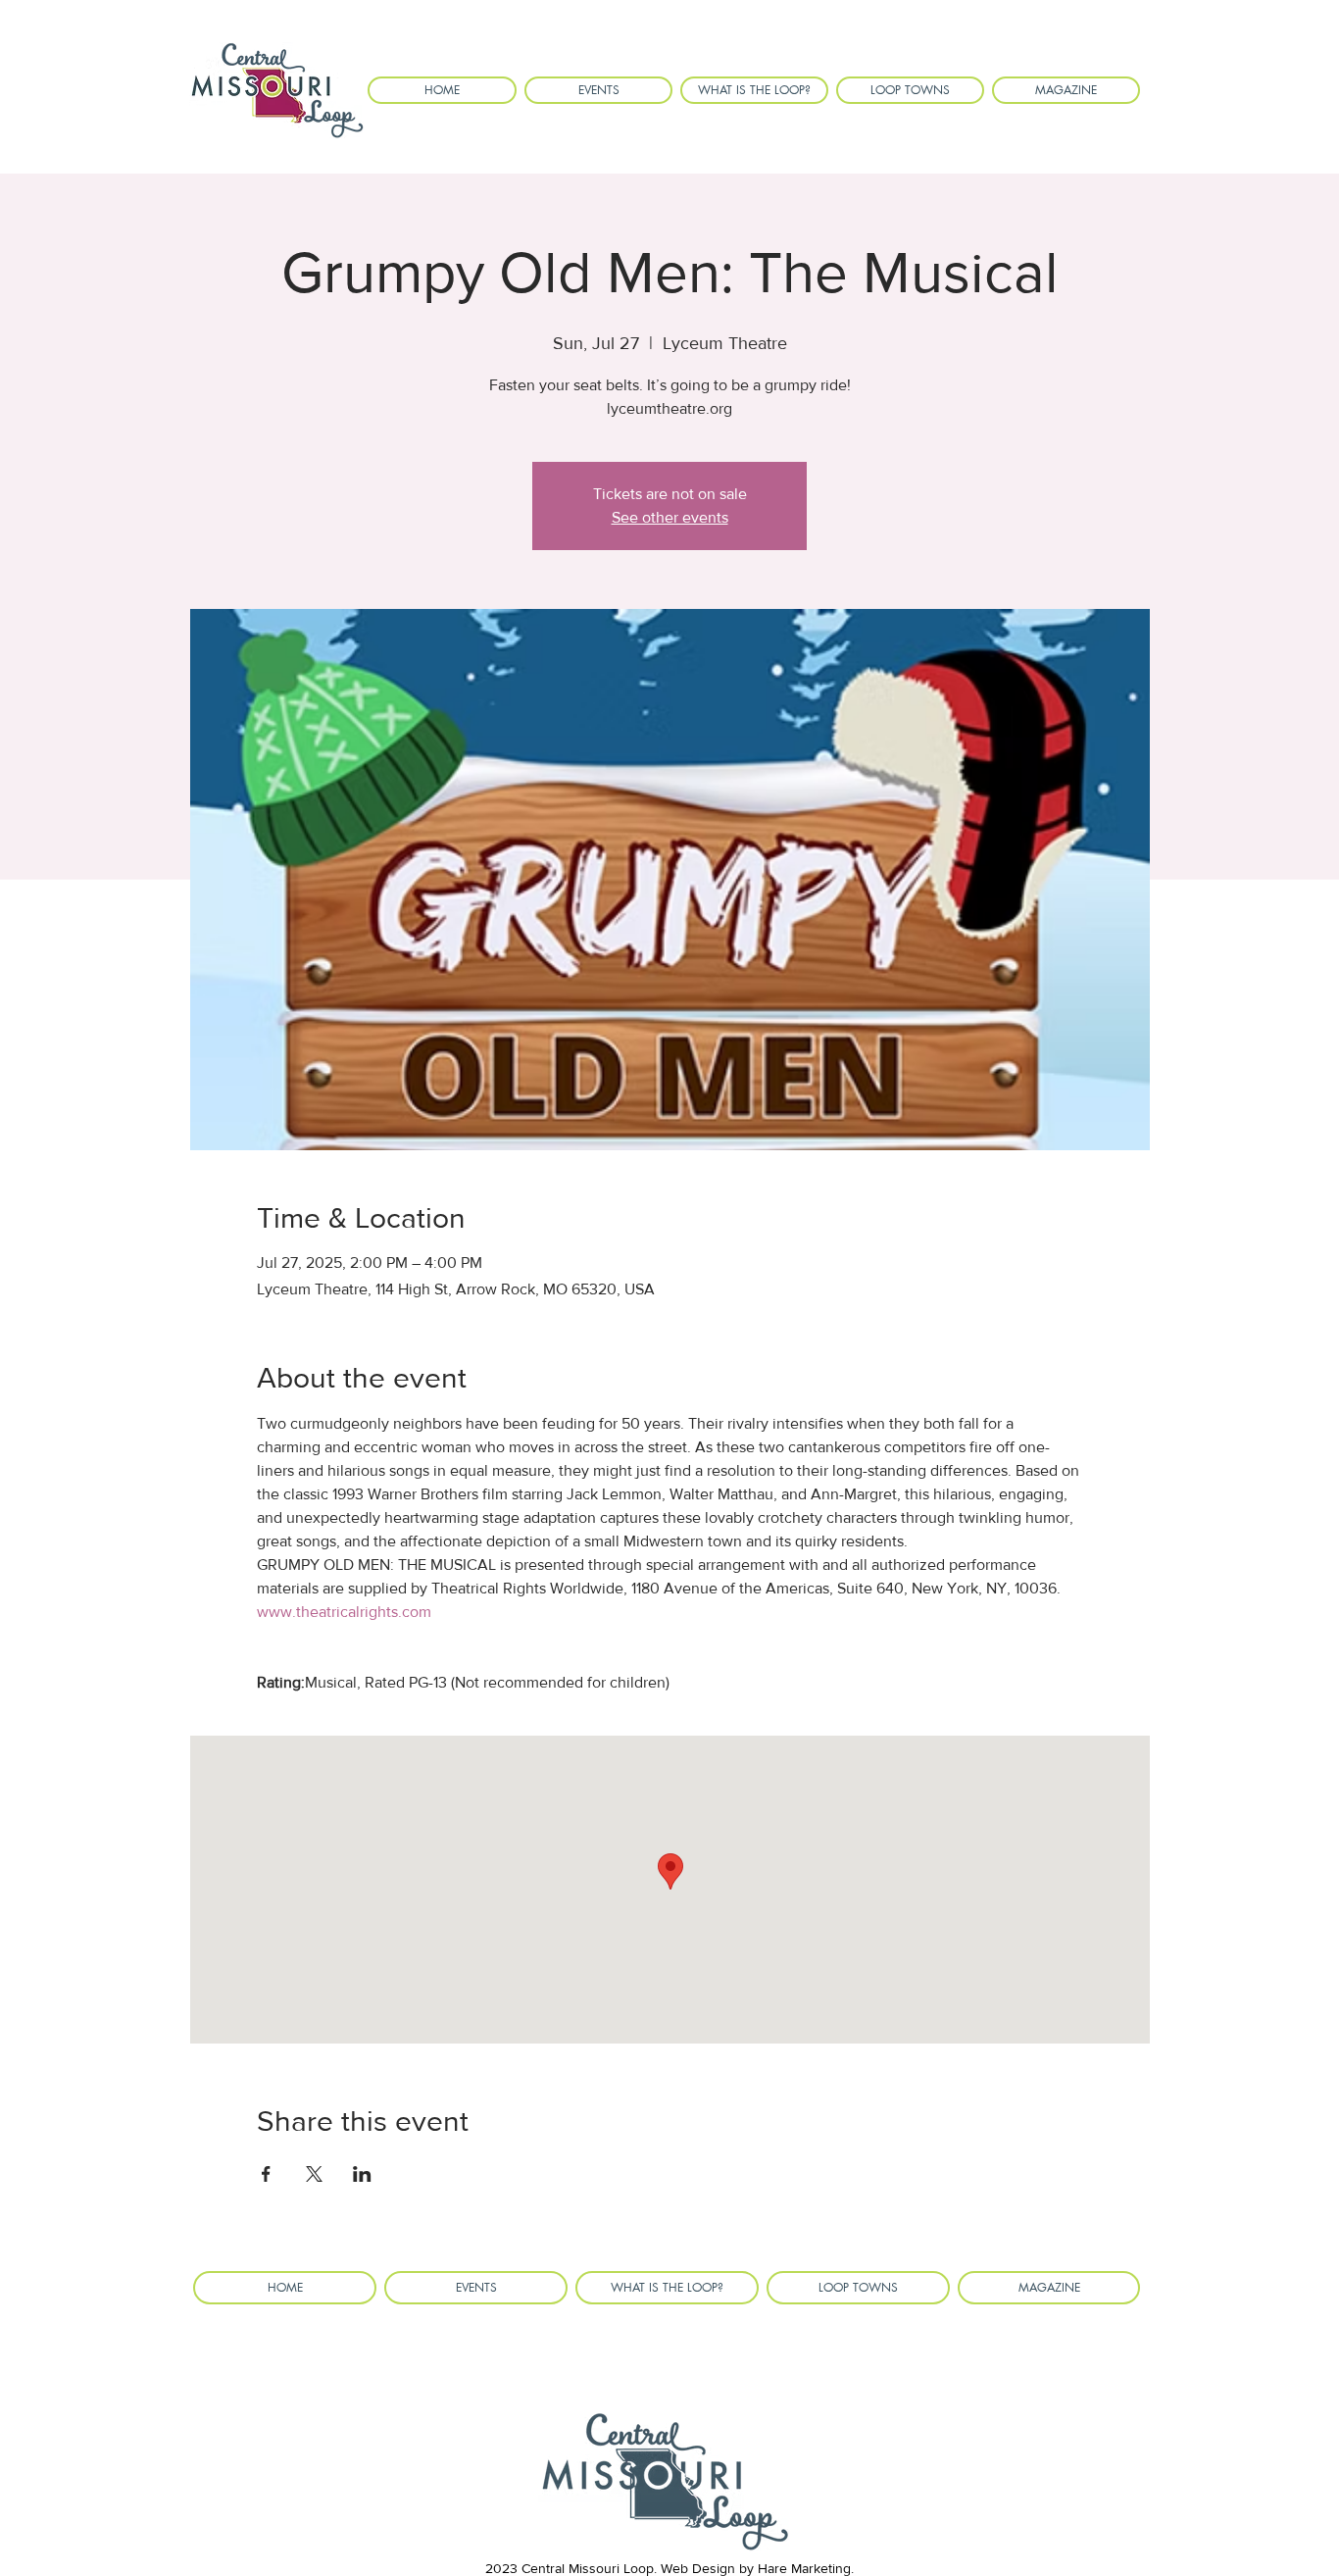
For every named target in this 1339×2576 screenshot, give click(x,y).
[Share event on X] (314, 2174)
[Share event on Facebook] (266, 2174)
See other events (670, 517)
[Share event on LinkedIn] (362, 2174)
